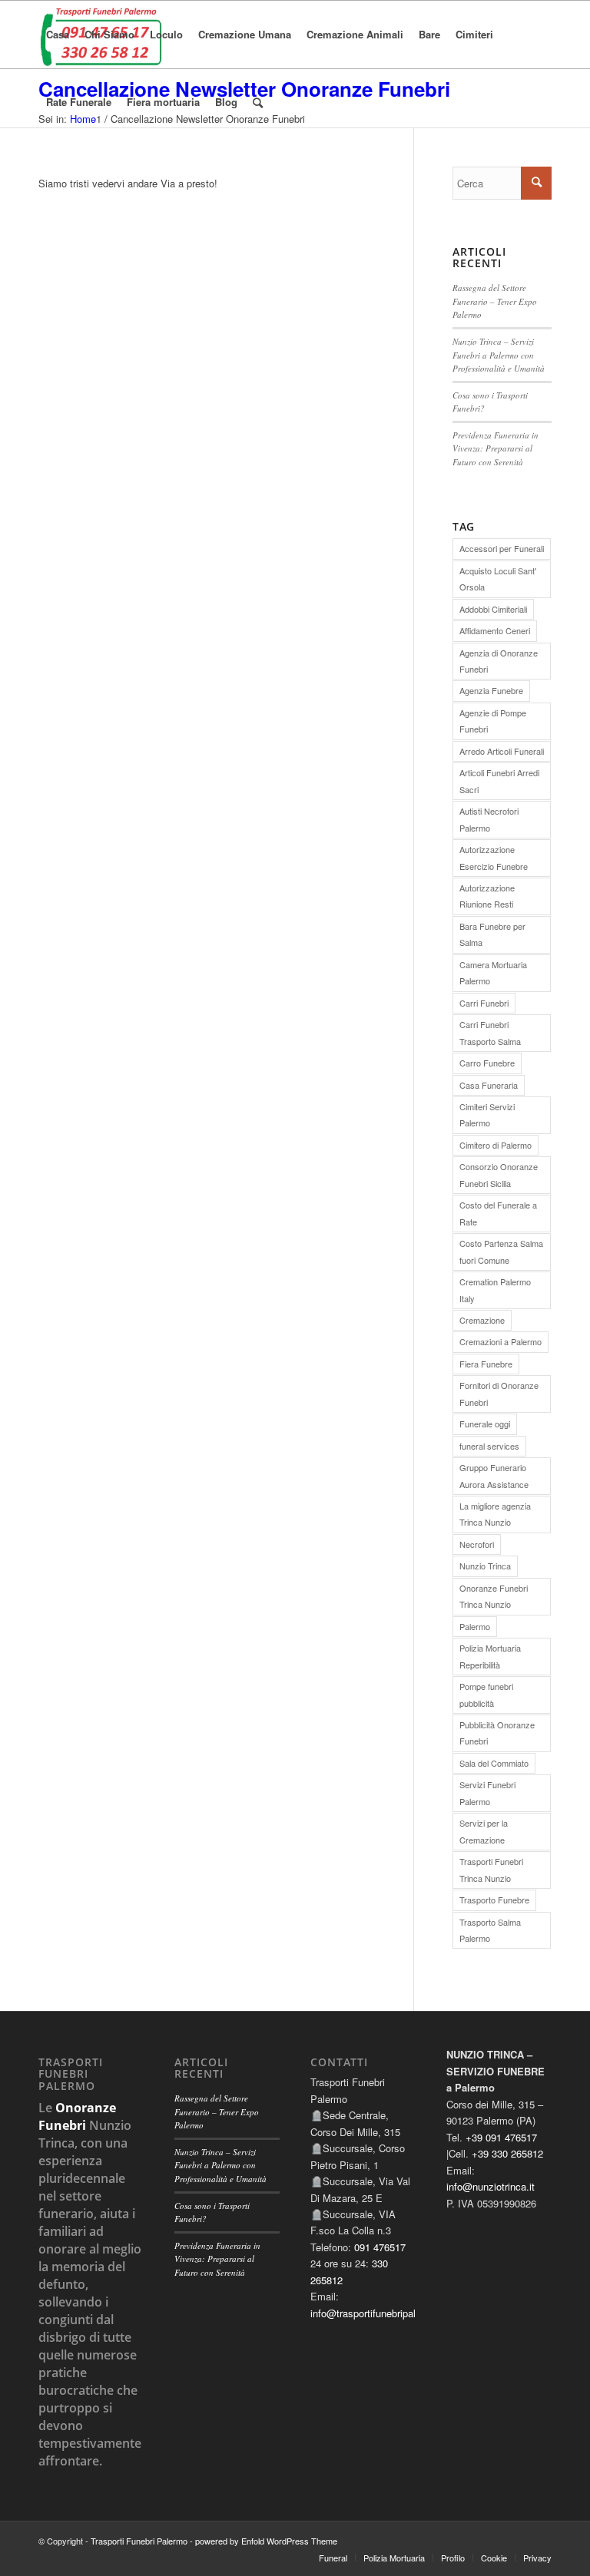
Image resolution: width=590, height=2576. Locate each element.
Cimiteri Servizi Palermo (487, 1114)
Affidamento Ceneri (495, 630)
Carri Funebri (484, 1003)
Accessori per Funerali (502, 548)
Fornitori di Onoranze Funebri (499, 1393)
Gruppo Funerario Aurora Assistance (494, 1475)
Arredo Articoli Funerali (502, 751)
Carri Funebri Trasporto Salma (490, 1032)
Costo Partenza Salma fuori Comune (501, 1251)
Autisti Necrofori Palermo (489, 819)
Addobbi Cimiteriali (493, 609)
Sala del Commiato (494, 1763)
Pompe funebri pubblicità (486, 1694)
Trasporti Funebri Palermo (139, 2541)
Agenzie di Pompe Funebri (493, 721)
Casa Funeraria (489, 1085)
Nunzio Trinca (485, 1566)
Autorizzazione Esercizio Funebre (494, 857)
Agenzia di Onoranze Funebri (499, 661)
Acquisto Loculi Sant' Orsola (498, 579)
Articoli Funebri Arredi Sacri (499, 780)
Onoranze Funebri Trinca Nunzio (494, 1596)
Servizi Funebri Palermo (487, 1792)
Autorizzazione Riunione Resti (487, 896)
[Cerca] (258, 102)
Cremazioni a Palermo (501, 1341)
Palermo (475, 1626)
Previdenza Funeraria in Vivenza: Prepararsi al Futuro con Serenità (496, 448)
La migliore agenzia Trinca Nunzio (495, 1514)
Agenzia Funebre (491, 690)
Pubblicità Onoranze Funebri (497, 1733)
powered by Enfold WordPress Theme (266, 2541)
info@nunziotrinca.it (491, 2186)
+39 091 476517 (501, 2137)
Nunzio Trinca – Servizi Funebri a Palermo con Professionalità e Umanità (499, 355)
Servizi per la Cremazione (484, 1831)
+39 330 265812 (507, 2153)
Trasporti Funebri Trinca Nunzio (491, 1869)
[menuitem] (58, 35)
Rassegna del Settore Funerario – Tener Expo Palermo (495, 301)
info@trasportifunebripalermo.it (378, 2313)
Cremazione (482, 1320)
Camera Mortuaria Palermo (493, 972)
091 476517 (380, 2247)
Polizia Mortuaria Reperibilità (490, 1656)
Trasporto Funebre (494, 1900)
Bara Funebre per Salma (492, 934)
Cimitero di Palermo (496, 1145)
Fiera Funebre (486, 1364)
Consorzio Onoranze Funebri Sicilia (499, 1174)
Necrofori (477, 1544)
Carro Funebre (487, 1063)
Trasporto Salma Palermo (490, 1930)
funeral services (489, 1446)
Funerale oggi (485, 1424)
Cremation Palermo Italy (495, 1290)
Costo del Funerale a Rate (498, 1213)
